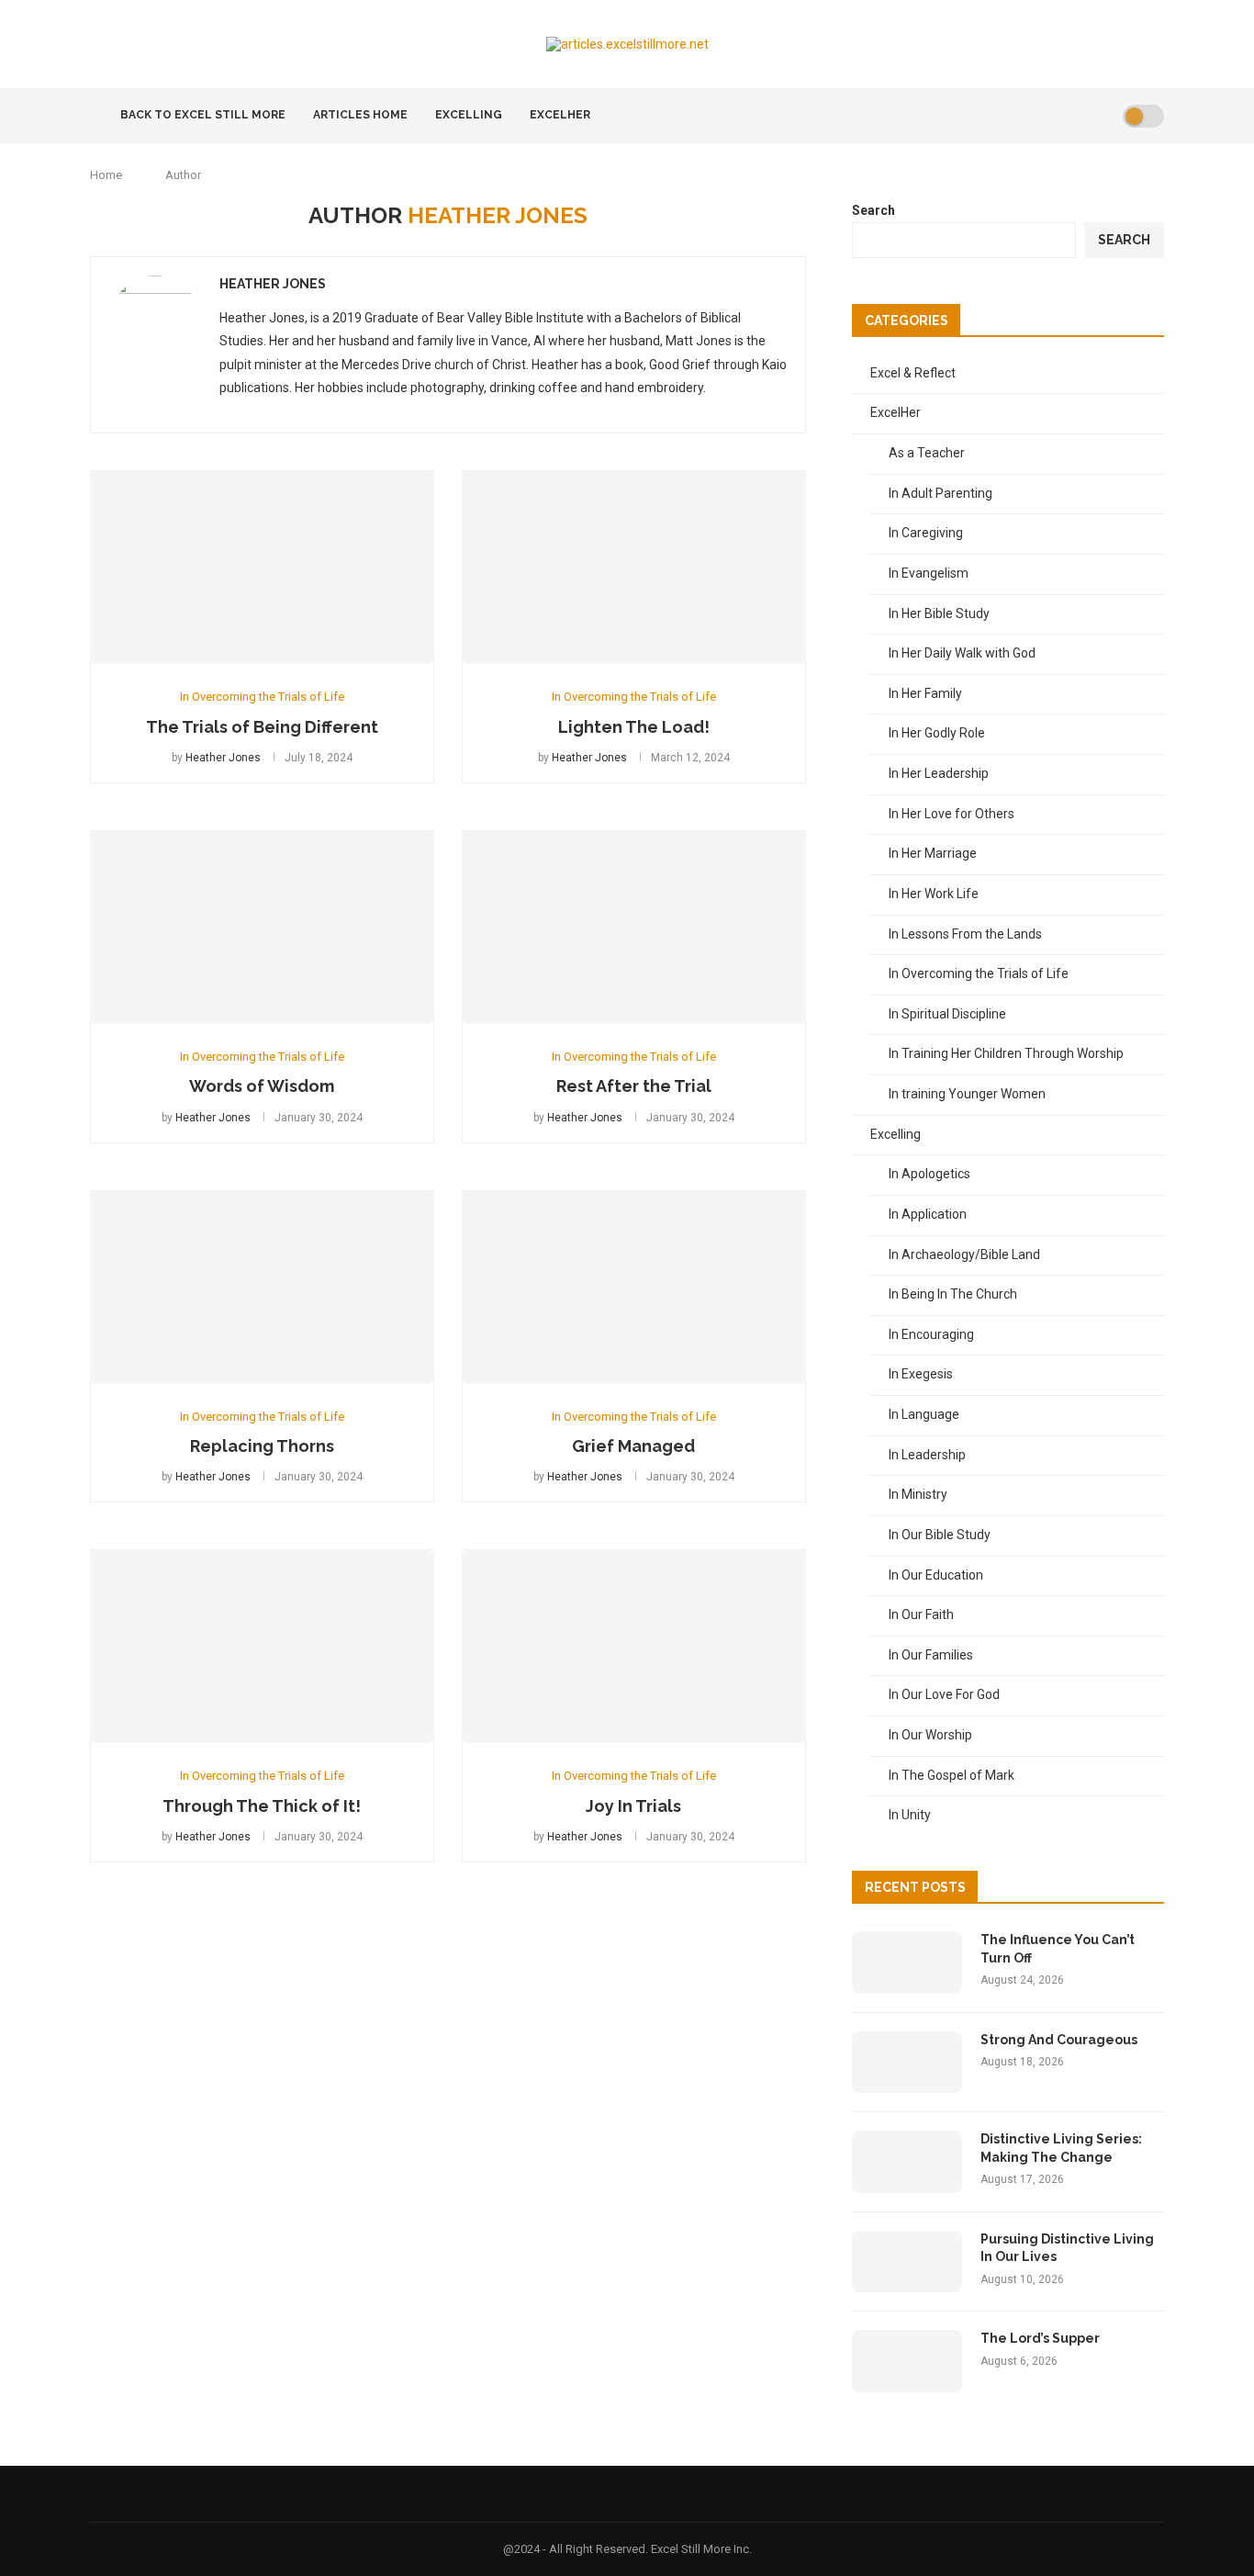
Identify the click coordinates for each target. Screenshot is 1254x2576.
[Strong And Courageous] (907, 2063)
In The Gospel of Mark (952, 1775)
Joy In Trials (633, 1806)
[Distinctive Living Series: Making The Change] (907, 2162)
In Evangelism (929, 573)
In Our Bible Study (940, 1535)
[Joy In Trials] (634, 1646)
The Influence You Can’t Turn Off (1058, 1949)
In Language (924, 1414)
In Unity (910, 1815)
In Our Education (936, 1575)
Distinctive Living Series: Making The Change (1061, 2148)
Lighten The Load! (634, 727)
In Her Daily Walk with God (962, 653)
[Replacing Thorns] (262, 1287)
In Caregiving (926, 533)
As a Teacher (927, 453)
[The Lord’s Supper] (907, 2361)
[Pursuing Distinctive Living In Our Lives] (907, 2262)
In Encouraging (931, 1334)
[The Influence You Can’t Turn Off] (907, 1963)
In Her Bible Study (939, 613)
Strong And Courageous (1059, 2040)
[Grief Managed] (634, 1287)
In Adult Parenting (940, 493)
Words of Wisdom (262, 1086)
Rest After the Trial (634, 1086)
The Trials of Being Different (262, 727)
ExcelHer (560, 115)
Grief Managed (633, 1446)
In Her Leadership (939, 773)
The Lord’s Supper (1040, 2338)
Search (873, 210)
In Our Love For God (944, 1694)
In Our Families (931, 1655)
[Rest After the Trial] (634, 927)
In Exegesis (921, 1374)
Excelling (469, 115)
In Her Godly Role (937, 733)
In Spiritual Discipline (947, 1014)
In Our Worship (930, 1735)
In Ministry (918, 1494)
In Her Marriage (933, 853)
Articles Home (360, 115)
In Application (928, 1214)
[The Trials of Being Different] (262, 567)
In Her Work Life (934, 894)
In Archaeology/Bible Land (964, 1254)
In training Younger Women (967, 1094)
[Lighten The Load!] (634, 567)
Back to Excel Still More (202, 115)
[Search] (1103, 116)
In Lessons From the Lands (965, 934)
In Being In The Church (953, 1294)
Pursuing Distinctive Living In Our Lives (1067, 2248)
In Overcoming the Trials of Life (979, 973)
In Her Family (925, 693)
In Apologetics (929, 1174)
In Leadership (927, 1455)
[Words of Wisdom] (262, 927)
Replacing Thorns (262, 1446)
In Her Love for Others (952, 814)
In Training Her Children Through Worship (1006, 1053)
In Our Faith (921, 1614)
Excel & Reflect (913, 373)
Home (106, 175)
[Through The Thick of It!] (262, 1646)
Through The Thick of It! (262, 1806)
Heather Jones (273, 284)
